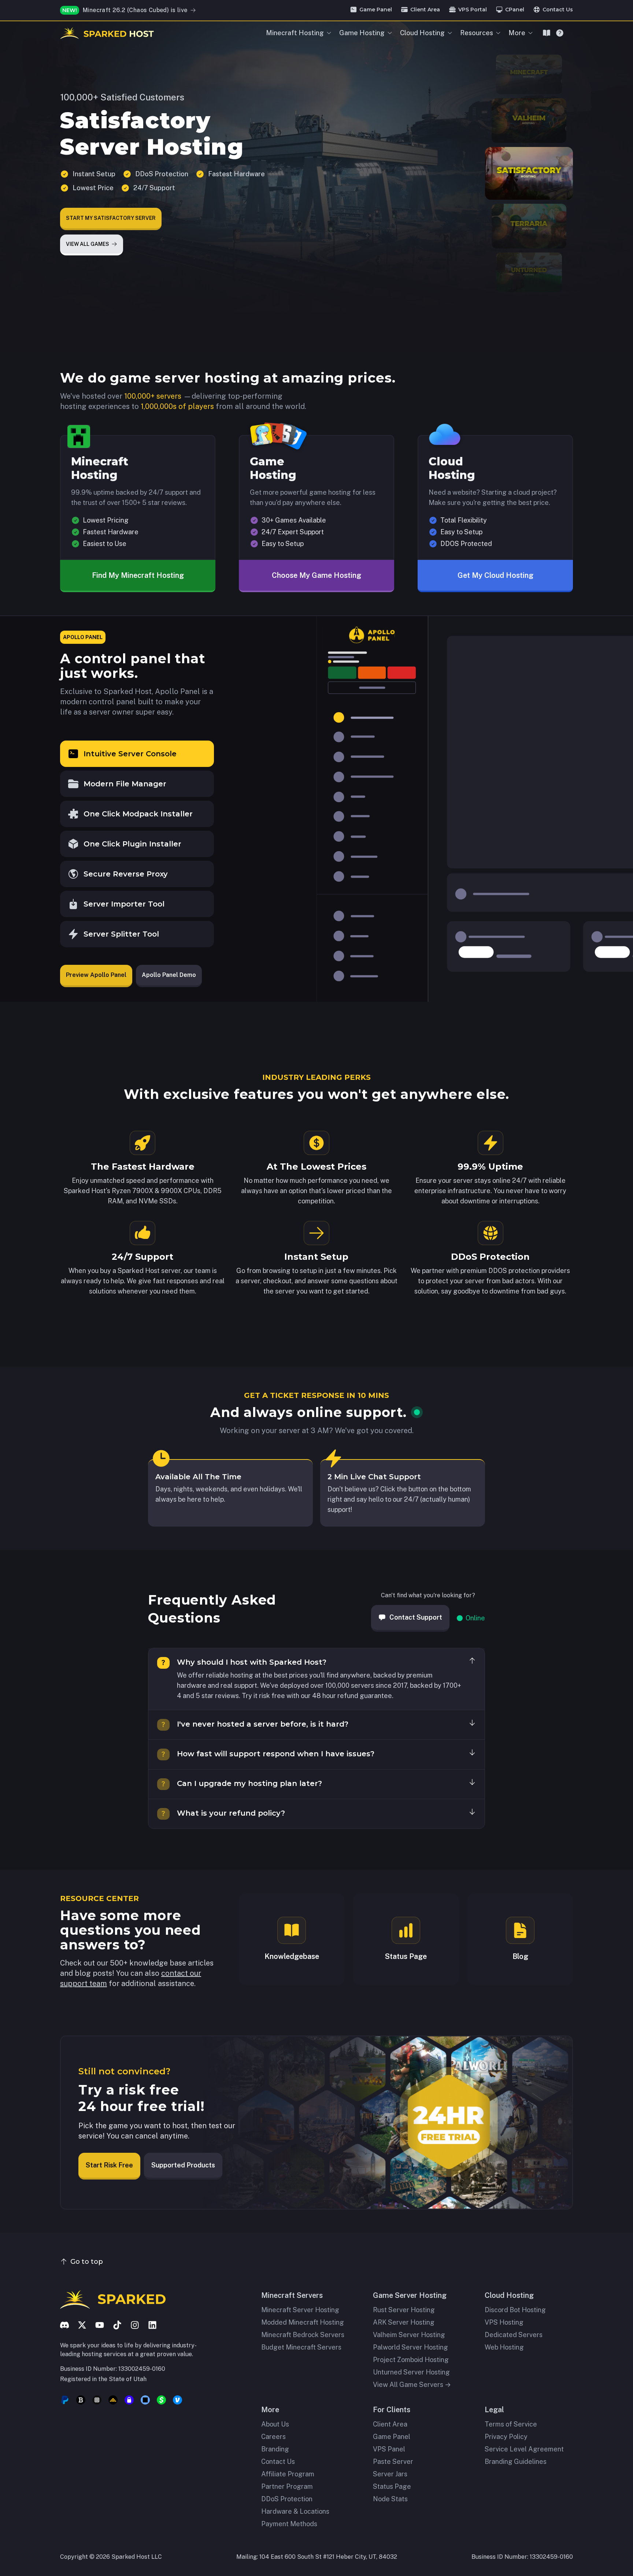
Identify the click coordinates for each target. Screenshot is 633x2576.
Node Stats (390, 2499)
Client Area (390, 2424)
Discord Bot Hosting (515, 2310)
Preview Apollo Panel (96, 975)
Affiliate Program (288, 2474)
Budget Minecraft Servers (301, 2347)
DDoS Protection (287, 2499)
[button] (137, 754)
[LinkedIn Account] (152, 2325)
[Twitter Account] (82, 2325)
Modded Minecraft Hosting (303, 2322)
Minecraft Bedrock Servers (303, 2335)
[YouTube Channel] (100, 2325)
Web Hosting (504, 2347)
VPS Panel (389, 2449)
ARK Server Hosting (404, 2322)
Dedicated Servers (514, 2335)
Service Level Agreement (524, 2449)
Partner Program (287, 2486)
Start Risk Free (109, 2165)
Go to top (87, 2262)
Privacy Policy (506, 2437)
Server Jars (390, 2474)
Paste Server (393, 2461)
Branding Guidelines (516, 2461)
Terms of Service (511, 2424)
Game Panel (392, 2437)
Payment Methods (289, 2524)
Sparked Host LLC (137, 2557)
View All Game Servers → (412, 2385)
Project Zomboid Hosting (411, 2360)
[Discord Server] (64, 2325)
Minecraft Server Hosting (300, 2310)
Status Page (392, 2486)
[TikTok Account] (117, 2325)
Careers (273, 2437)
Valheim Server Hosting (409, 2335)
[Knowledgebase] (560, 33)
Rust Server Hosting (404, 2310)
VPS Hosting (504, 2322)
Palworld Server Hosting (410, 2347)
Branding (275, 2449)
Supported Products (183, 2165)
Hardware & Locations (295, 2511)
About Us (275, 2424)
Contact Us (278, 2461)
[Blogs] (547, 33)
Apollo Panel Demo (169, 975)
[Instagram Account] (135, 2325)
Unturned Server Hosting (411, 2372)
